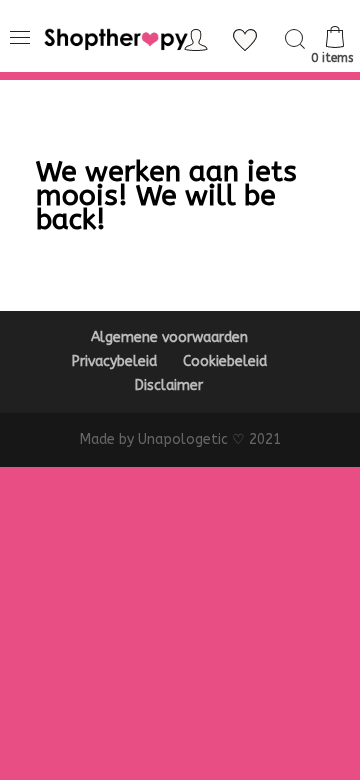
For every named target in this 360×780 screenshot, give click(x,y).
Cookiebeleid (225, 361)
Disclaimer (169, 385)
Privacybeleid (114, 361)
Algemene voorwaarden (169, 337)
